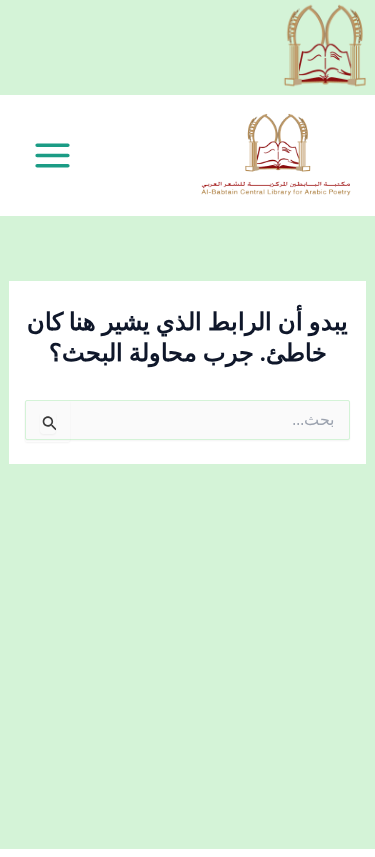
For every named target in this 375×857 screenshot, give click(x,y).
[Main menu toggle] (52, 155)
